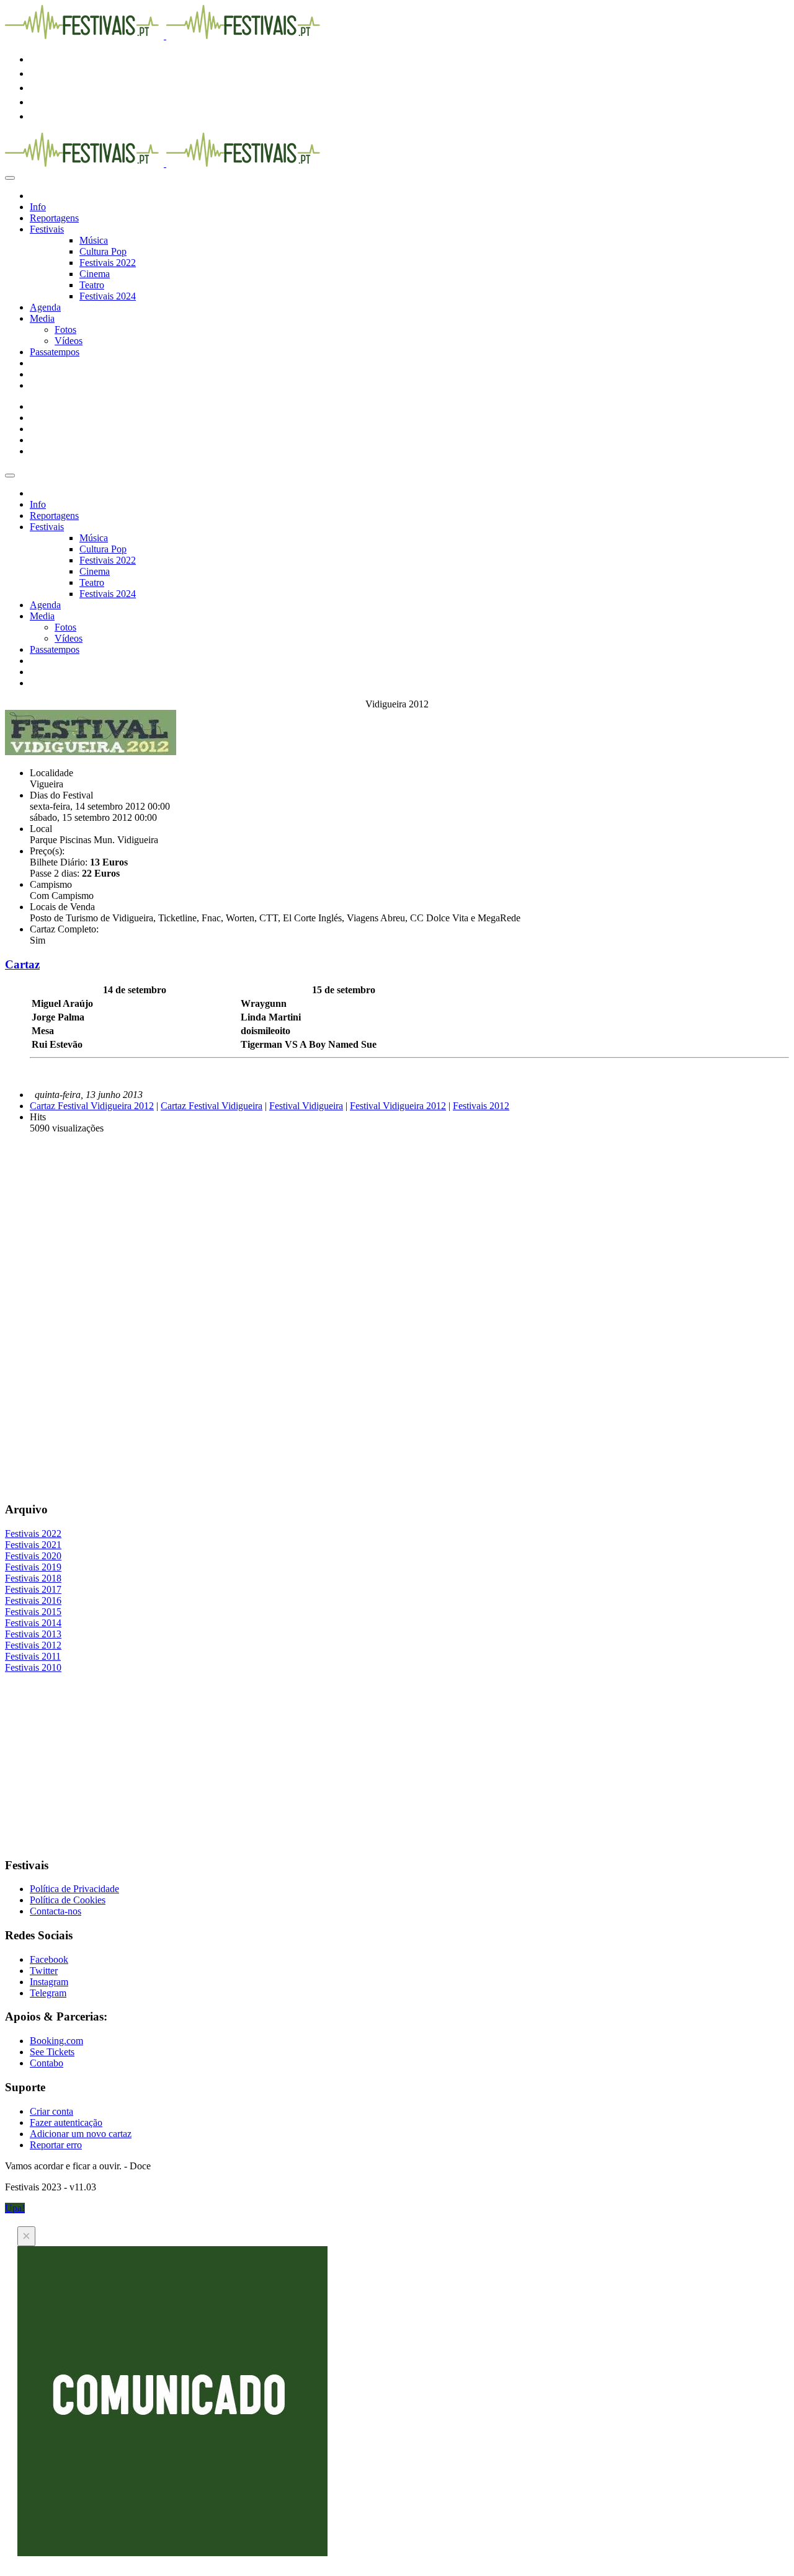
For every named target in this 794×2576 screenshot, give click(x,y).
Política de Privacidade (74, 1889)
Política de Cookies (68, 1900)
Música (94, 240)
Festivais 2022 (108, 263)
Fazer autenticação (66, 2122)
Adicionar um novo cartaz (81, 2134)
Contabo (47, 2063)
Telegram (48, 1993)
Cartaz (22, 964)
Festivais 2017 (33, 1589)
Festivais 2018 (33, 1578)
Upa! (15, 2208)
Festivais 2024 (108, 296)
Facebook (49, 1959)
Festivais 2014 (33, 1623)
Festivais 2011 (33, 1656)
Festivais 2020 (33, 1556)
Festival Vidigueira (306, 1106)
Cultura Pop (103, 251)
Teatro (92, 285)
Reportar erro (56, 2145)
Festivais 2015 (33, 1612)
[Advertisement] (377, 1231)
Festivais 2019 (33, 1567)
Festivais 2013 (33, 1634)
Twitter (44, 1971)
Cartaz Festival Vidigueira (212, 1106)
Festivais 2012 (481, 1106)
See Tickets (52, 2052)
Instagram (49, 1982)
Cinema (95, 274)
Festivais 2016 (33, 1600)
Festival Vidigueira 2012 (398, 1106)
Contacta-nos (56, 1911)
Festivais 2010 (33, 1667)
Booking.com (56, 2041)
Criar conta (51, 2111)
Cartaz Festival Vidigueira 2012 (92, 1106)
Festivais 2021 (33, 1545)
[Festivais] (165, 36)
